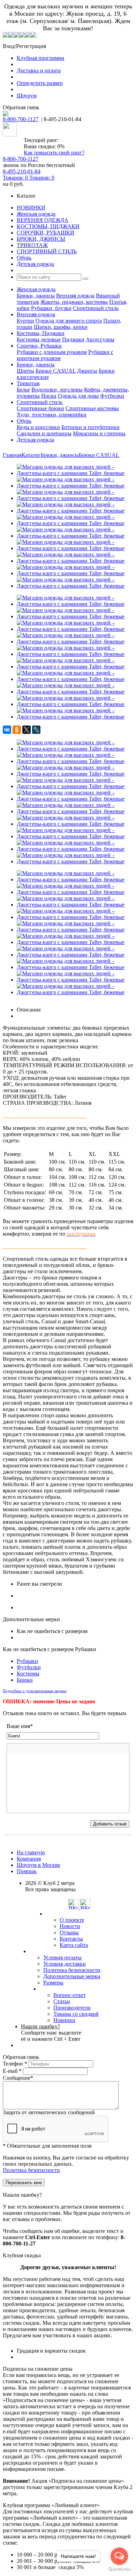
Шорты (25, 371)
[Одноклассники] (17, 730)
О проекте (72, 1920)
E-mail (12, 2071)
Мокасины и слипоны (99, 433)
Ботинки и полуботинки (90, 427)
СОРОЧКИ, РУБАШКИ (46, 233)
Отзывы (69, 1932)
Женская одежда (36, 214)
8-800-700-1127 (21, 119)
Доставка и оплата (39, 70)
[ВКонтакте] (7, 730)
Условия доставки (65, 1964)
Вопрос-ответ (70, 1995)
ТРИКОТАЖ (32, 245)
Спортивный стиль (96, 308)
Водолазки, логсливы (57, 390)
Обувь (24, 258)
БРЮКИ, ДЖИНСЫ (41, 239)
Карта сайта (74, 1945)
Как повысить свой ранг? (54, 153)
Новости (70, 1926)
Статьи (62, 2001)
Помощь (27, 1871)
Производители (72, 2008)
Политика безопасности (72, 1970)
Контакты (71, 1939)
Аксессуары (100, 339)
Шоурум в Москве (39, 1865)
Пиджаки (73, 339)
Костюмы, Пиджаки (41, 333)
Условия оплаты (62, 1957)
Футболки (112, 396)
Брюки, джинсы (36, 296)
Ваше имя (20, 1726)
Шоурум (27, 96)
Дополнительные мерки (72, 1976)
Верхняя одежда (75, 296)
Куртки (25, 321)
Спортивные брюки (40, 408)
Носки (49, 396)
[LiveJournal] (36, 730)
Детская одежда (35, 264)
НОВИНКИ (31, 208)
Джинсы (87, 371)
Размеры (53, 1983)
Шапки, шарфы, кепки (61, 327)
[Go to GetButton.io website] (119, 2569)
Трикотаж (28, 383)
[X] (27, 730)
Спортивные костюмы (92, 408)
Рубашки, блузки (51, 308)
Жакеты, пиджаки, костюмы (74, 302)
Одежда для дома (78, 396)
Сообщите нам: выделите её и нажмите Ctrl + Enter (51, 2033)
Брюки (25, 1680)
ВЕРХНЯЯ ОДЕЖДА (43, 220)
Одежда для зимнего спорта (69, 321)
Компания (29, 1859)
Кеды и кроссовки (38, 427)
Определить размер (40, 83)
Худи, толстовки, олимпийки (52, 415)
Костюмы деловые (39, 339)
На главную (31, 1852)
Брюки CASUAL (56, 371)
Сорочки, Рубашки (39, 346)
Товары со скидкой (76, 2014)
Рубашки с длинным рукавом (52, 352)
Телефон (15, 2064)
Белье (23, 390)
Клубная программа (40, 58)
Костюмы (28, 1674)
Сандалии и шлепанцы (44, 433)
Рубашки (27, 1661)
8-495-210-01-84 (22, 171)
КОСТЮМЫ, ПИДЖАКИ (48, 226)
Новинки (64, 2020)
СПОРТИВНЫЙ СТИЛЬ (47, 251)
